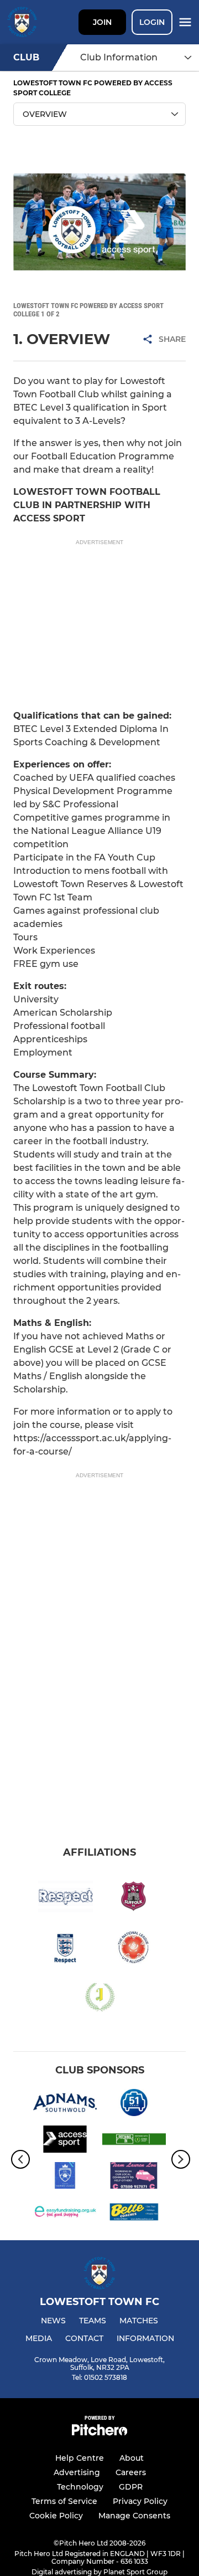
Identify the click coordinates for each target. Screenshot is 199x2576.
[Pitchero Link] (99, 2433)
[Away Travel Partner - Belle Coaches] (134, 2214)
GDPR (131, 2487)
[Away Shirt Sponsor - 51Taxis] (134, 2104)
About (132, 2458)
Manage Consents (134, 2516)
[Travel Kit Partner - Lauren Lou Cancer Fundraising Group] (134, 2178)
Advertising (77, 2472)
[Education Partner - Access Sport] (65, 2141)
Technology (80, 2487)
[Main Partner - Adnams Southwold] (65, 2104)
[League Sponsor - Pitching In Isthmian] (134, 2141)
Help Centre (80, 2458)
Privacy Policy (140, 2501)
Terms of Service (64, 2501)
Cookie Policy (56, 2516)
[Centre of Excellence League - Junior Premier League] (65, 2178)
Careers (131, 2472)
